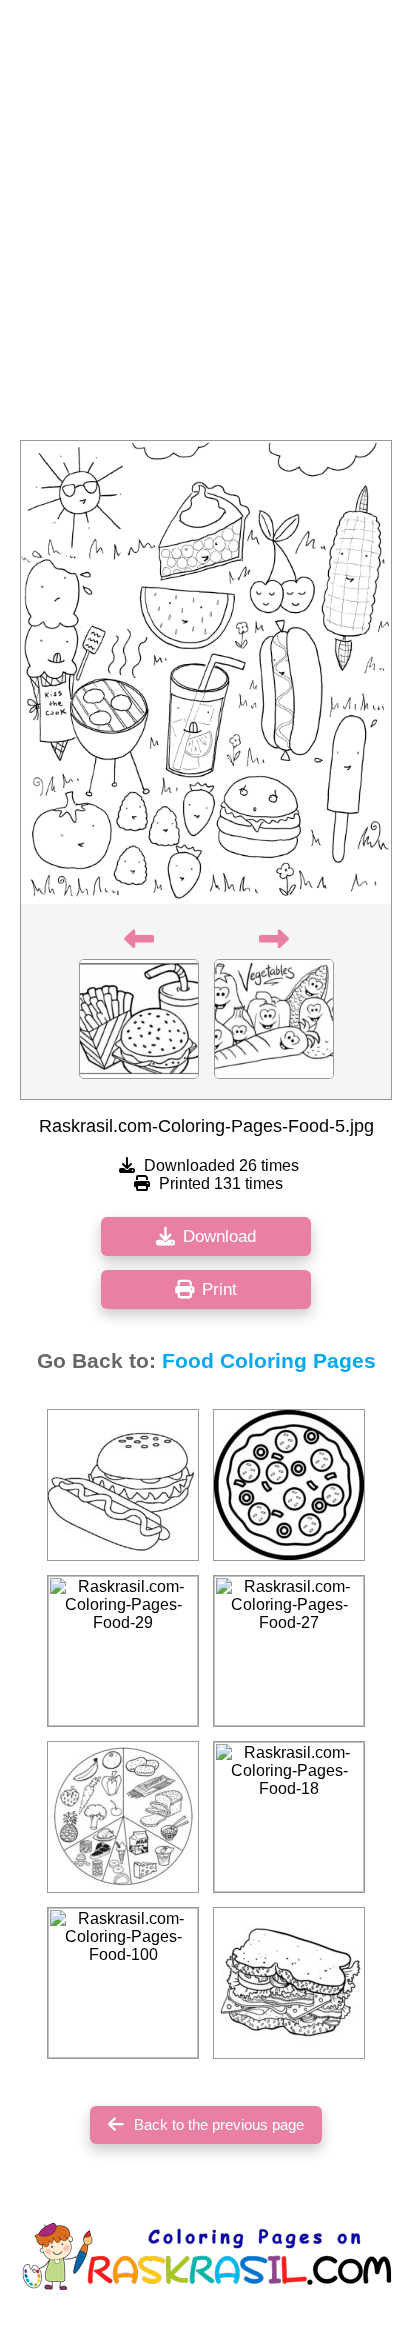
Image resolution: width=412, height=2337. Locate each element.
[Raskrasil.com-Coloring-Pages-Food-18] (289, 1817)
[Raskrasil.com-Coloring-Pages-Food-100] (123, 1983)
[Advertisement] (206, 226)
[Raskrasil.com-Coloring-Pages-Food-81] (289, 1983)
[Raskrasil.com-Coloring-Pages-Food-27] (289, 1651)
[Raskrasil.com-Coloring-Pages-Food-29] (123, 1651)
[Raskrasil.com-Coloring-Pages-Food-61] (289, 1485)
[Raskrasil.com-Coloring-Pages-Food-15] (123, 1485)
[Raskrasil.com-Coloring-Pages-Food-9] (123, 1817)
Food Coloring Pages (269, 1361)
